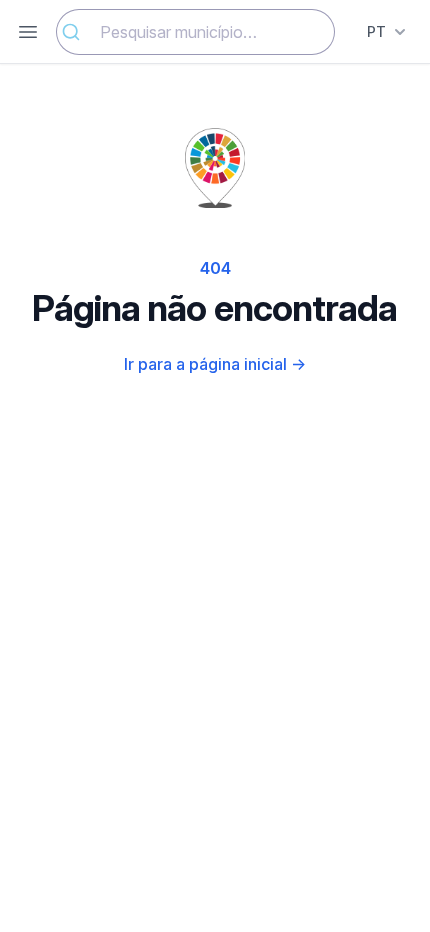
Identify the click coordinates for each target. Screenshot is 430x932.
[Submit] (78, 32)
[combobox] (195, 32)
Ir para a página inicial (215, 364)
